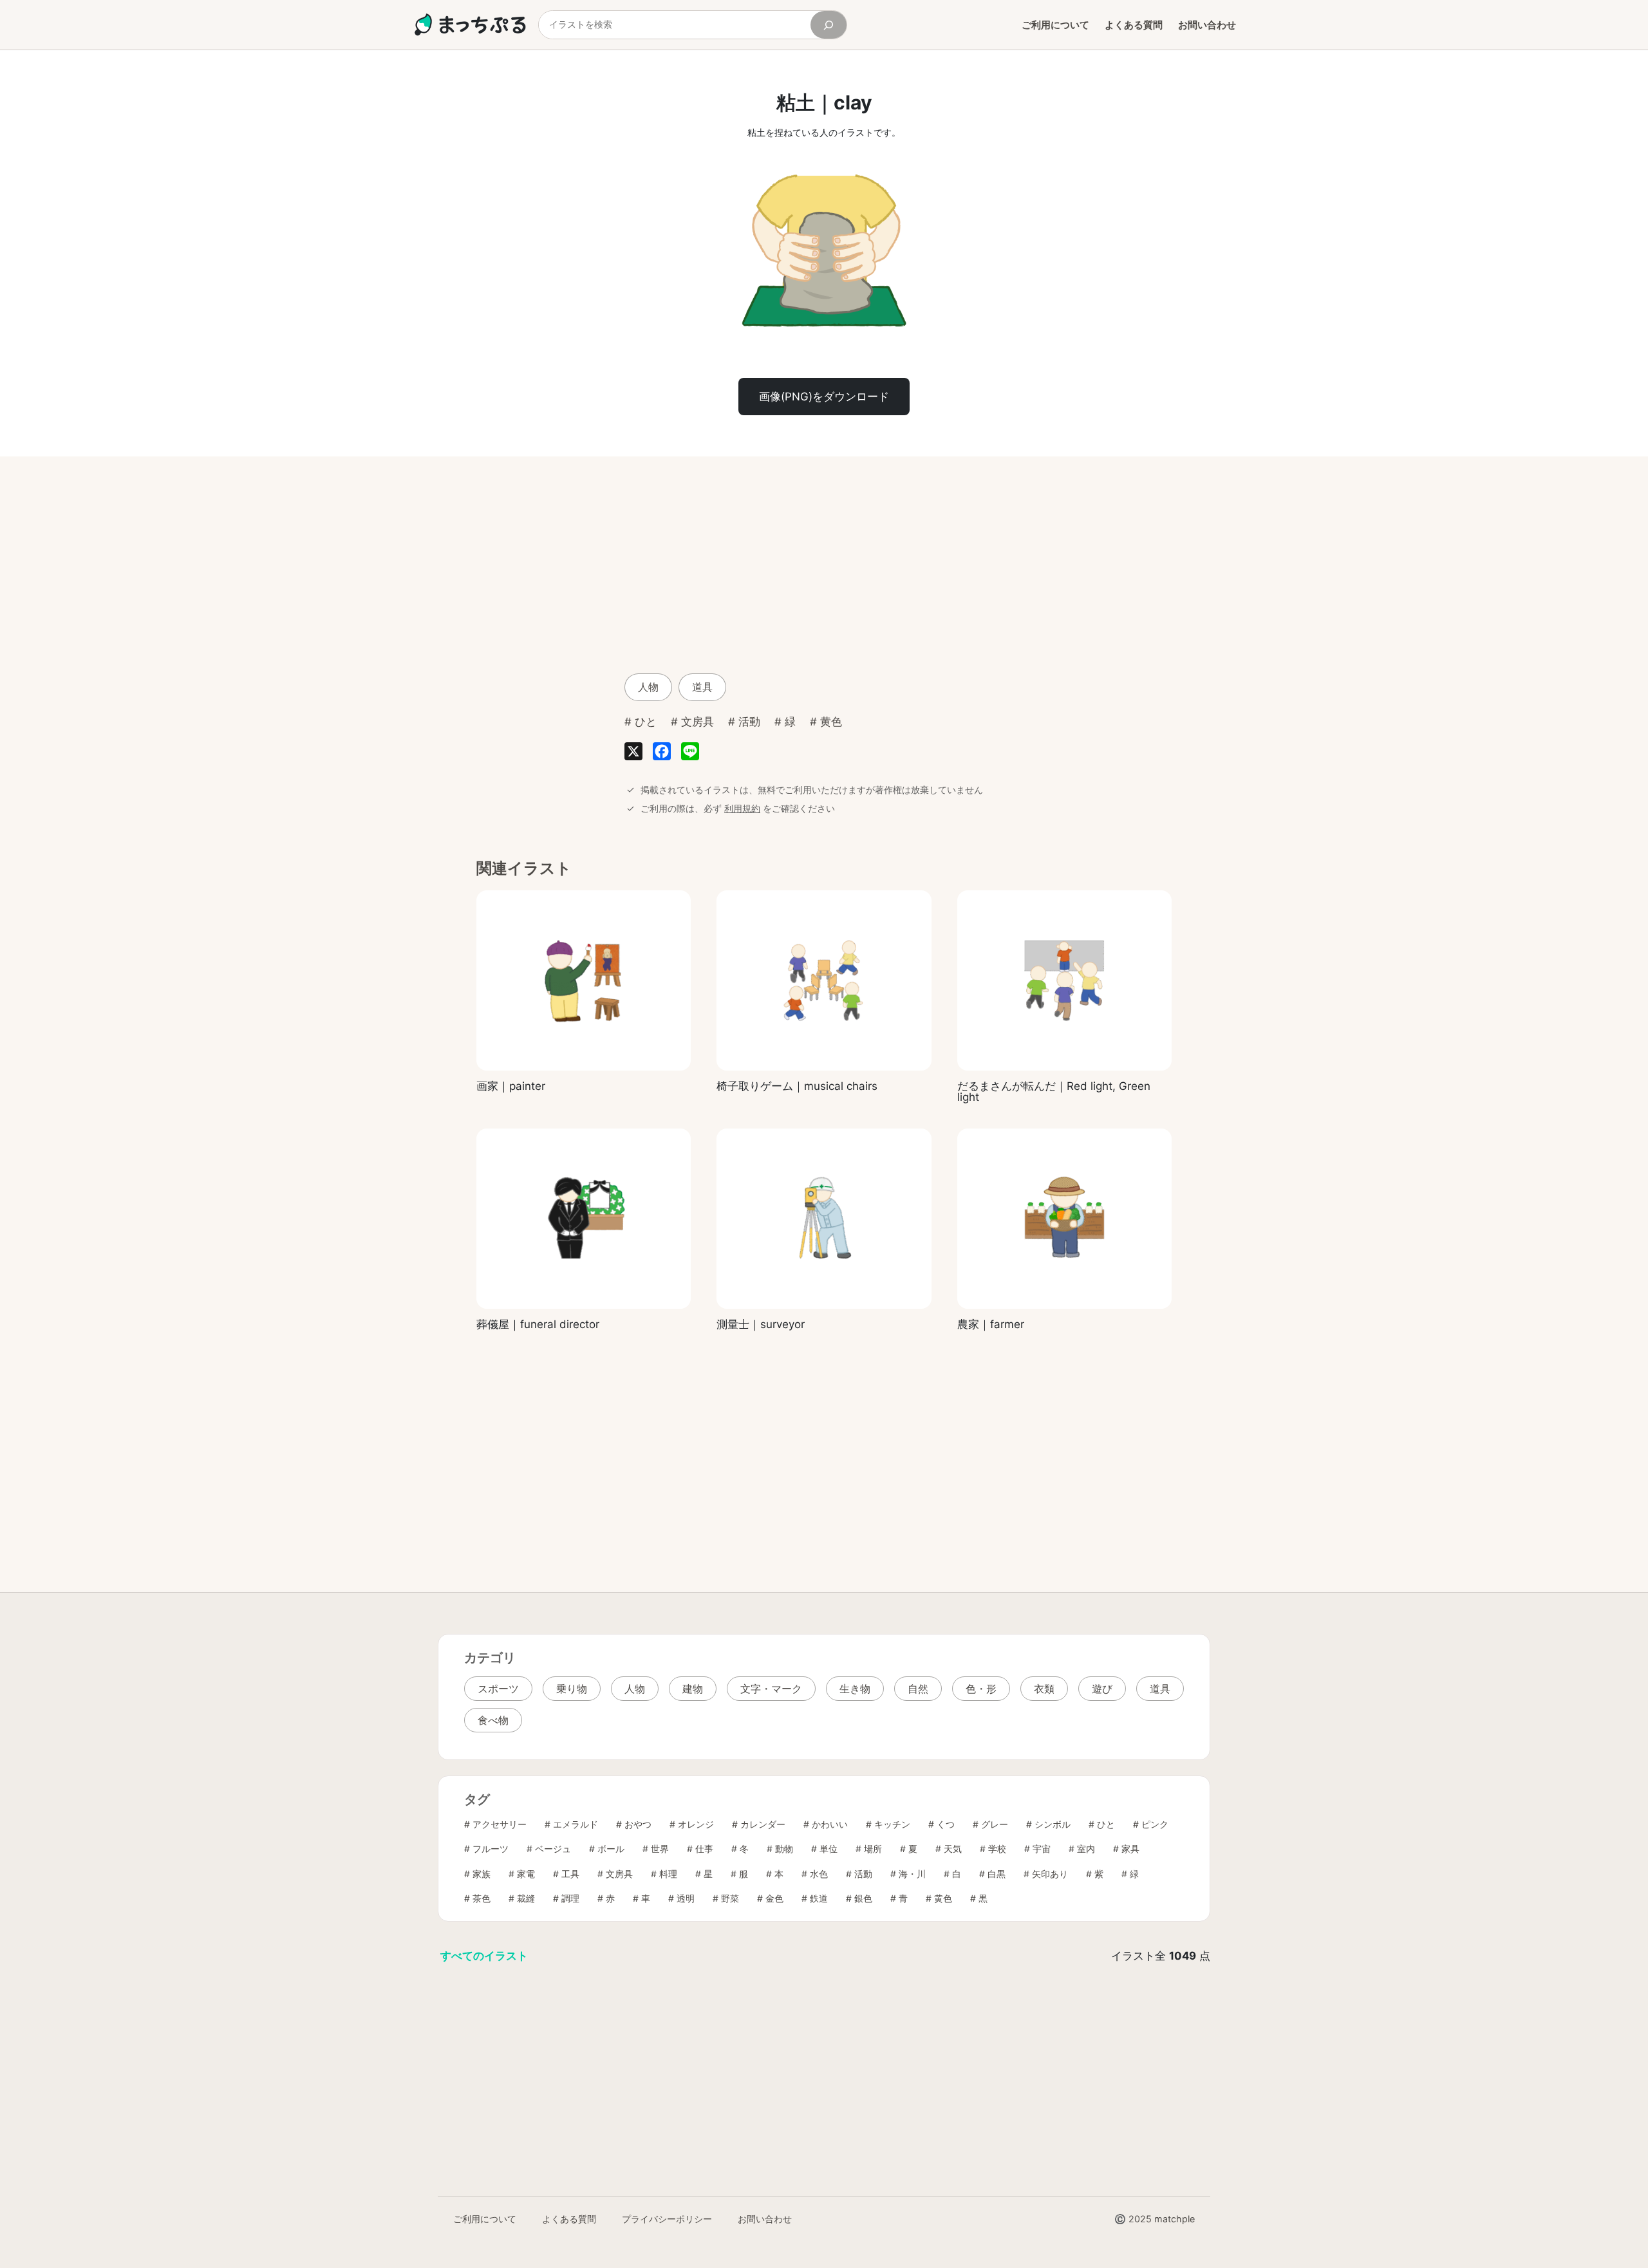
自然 (918, 1689)
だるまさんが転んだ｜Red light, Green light (1054, 1092)
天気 (953, 1849)
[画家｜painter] (584, 980)
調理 (570, 1898)
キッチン (892, 1824)
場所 (873, 1849)
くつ (946, 1824)
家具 (1130, 1849)
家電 (526, 1874)
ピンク (1155, 1824)
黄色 (831, 722)
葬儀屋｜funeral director (538, 1325)
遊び (1102, 1689)
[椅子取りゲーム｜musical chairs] (824, 980)
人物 (648, 687)
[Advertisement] (721, 563)
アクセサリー (500, 1824)
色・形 (981, 1689)
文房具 (698, 722)
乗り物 (572, 1689)
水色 (819, 1874)
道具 (702, 687)
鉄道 (819, 1898)
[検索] (829, 25)
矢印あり (1050, 1874)
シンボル (1053, 1824)
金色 (774, 1898)
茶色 (482, 1898)
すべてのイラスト (484, 1956)
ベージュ (553, 1849)
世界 (660, 1849)
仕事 (704, 1849)
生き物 (855, 1689)
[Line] (690, 754)
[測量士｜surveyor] (824, 1219)
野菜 (730, 1898)
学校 (997, 1849)
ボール (611, 1849)
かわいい (830, 1824)
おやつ (638, 1824)
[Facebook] (662, 754)
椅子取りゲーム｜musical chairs (797, 1086)
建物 (693, 1689)
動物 (784, 1849)
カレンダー (763, 1824)
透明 (686, 1898)
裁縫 (526, 1898)
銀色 (863, 1898)
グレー (995, 1824)
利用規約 (742, 808)
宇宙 (1042, 1849)
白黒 (997, 1874)
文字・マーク (771, 1689)
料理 (668, 1874)
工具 (570, 1874)
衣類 (1044, 1689)
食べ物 (493, 1720)
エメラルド (576, 1824)
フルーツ (491, 1849)
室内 (1086, 1849)
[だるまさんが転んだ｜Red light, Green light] (1064, 980)
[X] (633, 754)
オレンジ (696, 1824)
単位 (829, 1849)
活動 (749, 722)
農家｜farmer (991, 1325)
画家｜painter (511, 1086)
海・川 (912, 1874)
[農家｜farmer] (1064, 1219)
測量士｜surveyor (761, 1325)
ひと (646, 722)
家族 (482, 1874)
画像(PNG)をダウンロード (824, 397)
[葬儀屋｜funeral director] (584, 1219)
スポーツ (498, 1689)
